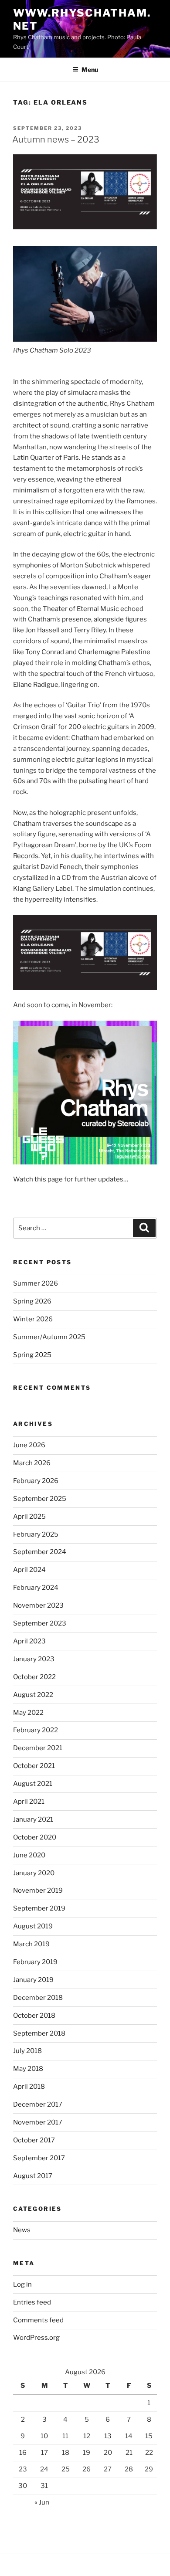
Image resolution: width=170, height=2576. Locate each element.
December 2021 (38, 1748)
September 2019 (39, 1908)
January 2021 (33, 1819)
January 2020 (34, 1873)
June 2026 (29, 1445)
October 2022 (34, 1677)
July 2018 (27, 2051)
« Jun (42, 2502)
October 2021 (34, 1766)
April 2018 (29, 2087)
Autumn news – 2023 (56, 139)
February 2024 (36, 1588)
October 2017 (34, 2140)
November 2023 (38, 1605)
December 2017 (38, 2104)
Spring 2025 (32, 1355)
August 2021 (33, 1784)
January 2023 (34, 1659)
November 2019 (38, 1890)
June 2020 (29, 1855)
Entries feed (32, 2302)
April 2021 (29, 1802)
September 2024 (40, 1552)
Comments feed (38, 2320)
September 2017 (39, 2158)
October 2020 (35, 1837)
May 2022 (28, 1713)
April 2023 (29, 1641)
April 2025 (29, 1517)
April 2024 (29, 1570)
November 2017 (38, 2122)
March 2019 (31, 1944)
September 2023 (40, 1623)
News (22, 2230)
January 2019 (33, 1980)
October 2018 (34, 2016)
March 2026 (32, 1463)
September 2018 (39, 2033)
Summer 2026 (36, 1283)
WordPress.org (36, 2338)
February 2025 (36, 1534)
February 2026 (36, 1481)
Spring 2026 (32, 1301)
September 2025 (40, 1499)
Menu (90, 70)
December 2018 (38, 1998)
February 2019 (35, 1962)
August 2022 (33, 1695)
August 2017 (33, 2176)
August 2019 (33, 1926)
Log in (22, 2284)
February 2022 (36, 1730)
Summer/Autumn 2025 (49, 1337)
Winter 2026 (33, 1319)
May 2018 (28, 2069)
